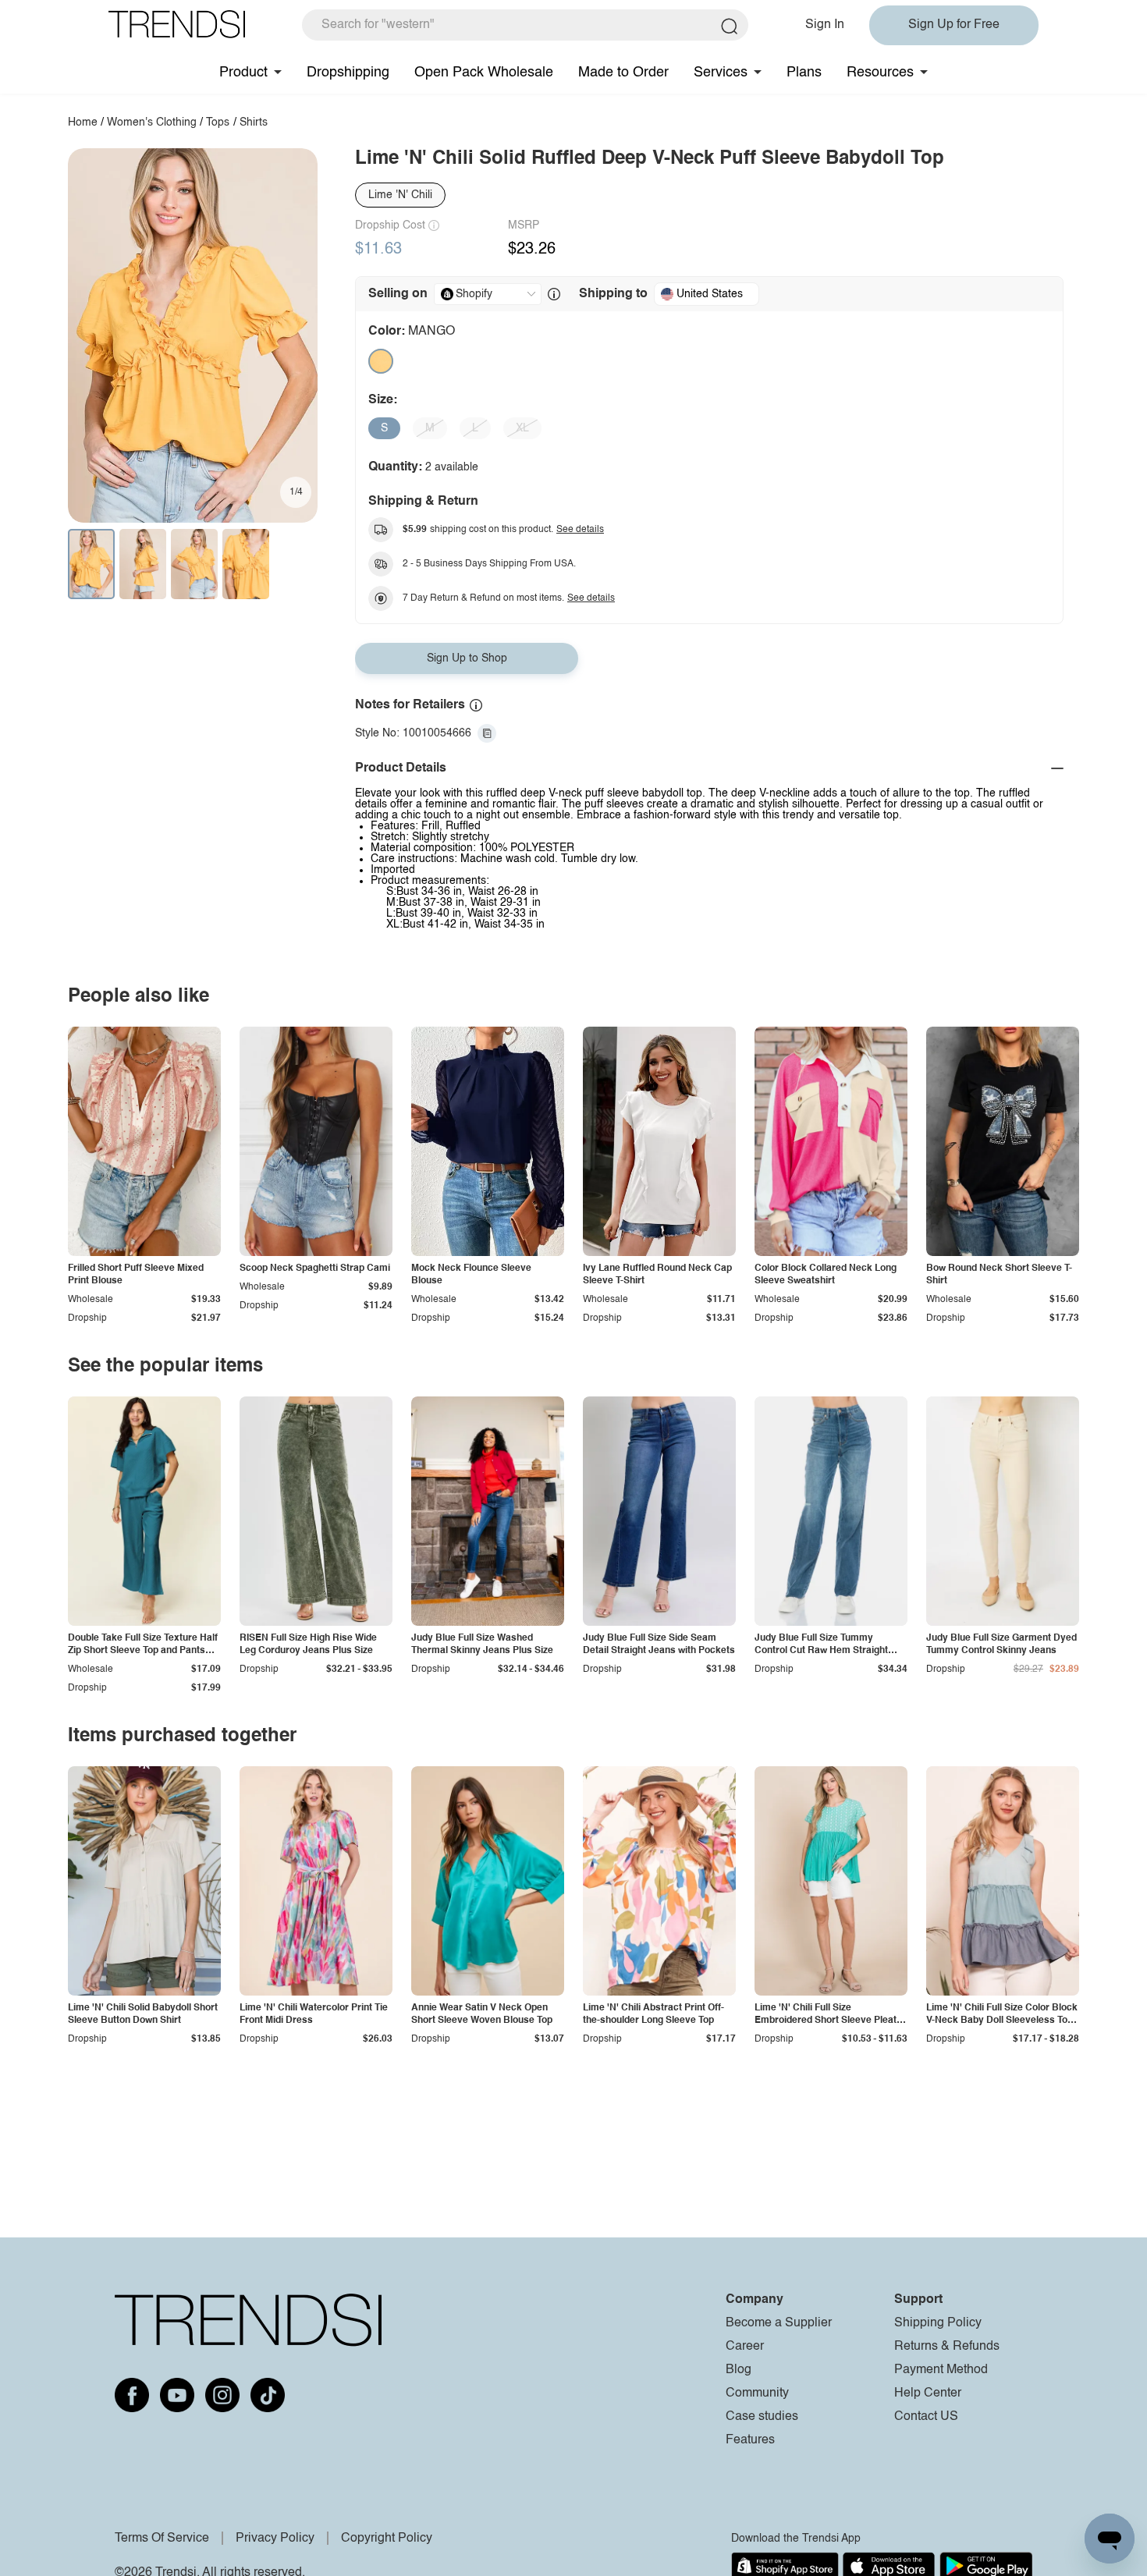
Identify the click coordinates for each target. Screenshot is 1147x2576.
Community (757, 2393)
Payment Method (941, 2370)
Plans (804, 73)
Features (750, 2440)
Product (243, 73)
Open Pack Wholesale (484, 73)
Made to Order (623, 73)
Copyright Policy (387, 2539)
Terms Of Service (162, 2539)
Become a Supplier (779, 2323)
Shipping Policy (938, 2323)
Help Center (928, 2393)
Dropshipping (348, 73)
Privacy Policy (275, 2539)
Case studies (762, 2417)
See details (580, 530)
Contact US (926, 2417)
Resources (880, 73)
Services (721, 73)
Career (745, 2347)
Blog (739, 2370)
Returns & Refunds (947, 2347)
